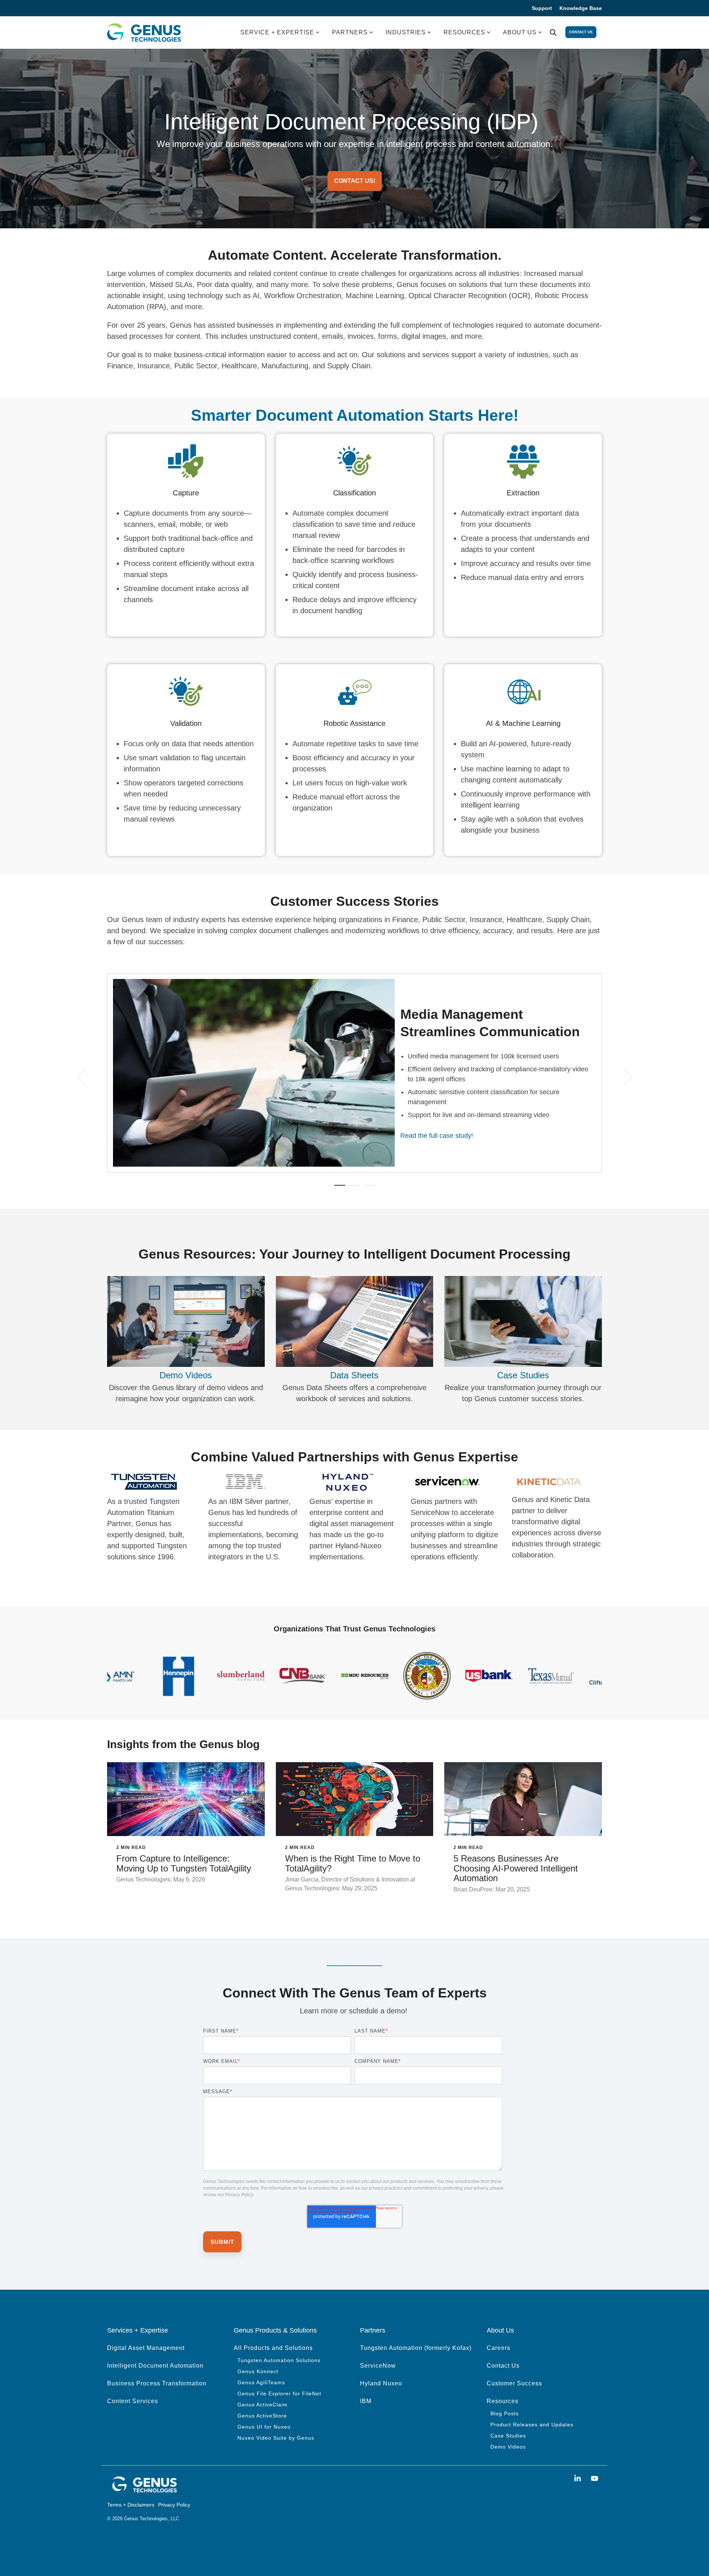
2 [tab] (353, 1188)
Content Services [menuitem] (133, 2401)
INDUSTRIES (406, 32)
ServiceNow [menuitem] (378, 2366)
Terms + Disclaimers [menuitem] (131, 2505)
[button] (579, 2479)
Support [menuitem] (542, 8)
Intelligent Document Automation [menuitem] (155, 2366)
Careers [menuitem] (499, 2348)
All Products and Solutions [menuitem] (273, 2348)
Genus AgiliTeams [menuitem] (261, 2382)
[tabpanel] (354, 1073)
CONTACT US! (355, 181)
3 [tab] (367, 1188)
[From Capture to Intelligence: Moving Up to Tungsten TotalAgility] (186, 1799)
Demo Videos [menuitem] (508, 2447)
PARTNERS (350, 32)
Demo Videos (186, 1375)
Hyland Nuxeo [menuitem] (381, 2383)
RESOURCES (464, 32)
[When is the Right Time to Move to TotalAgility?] (355, 1799)
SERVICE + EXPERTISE (277, 32)
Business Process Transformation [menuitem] (157, 2383)
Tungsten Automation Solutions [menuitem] (279, 2360)
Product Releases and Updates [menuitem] (532, 2425)
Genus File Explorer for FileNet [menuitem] (279, 2394)
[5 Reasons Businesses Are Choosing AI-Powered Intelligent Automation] (523, 1799)
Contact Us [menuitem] (503, 2366)
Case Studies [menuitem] (508, 2436)
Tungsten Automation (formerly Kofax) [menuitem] (416, 2348)
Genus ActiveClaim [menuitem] (263, 2405)
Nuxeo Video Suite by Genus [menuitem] (276, 2438)
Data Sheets (354, 1375)
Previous (86, 1077)
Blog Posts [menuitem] (505, 2413)
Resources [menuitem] (503, 2401)
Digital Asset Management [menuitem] (146, 2348)
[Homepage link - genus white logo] (144, 2491)
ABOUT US (520, 32)
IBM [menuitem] (366, 2401)
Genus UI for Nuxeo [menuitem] (264, 2427)
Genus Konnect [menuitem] (258, 2371)
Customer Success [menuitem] (514, 2383)
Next (623, 1077)
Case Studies (523, 1375)
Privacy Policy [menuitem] (174, 2505)
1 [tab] (338, 1188)
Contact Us (581, 32)
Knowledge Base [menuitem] (581, 8)
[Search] (553, 33)
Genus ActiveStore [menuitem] (262, 2416)
